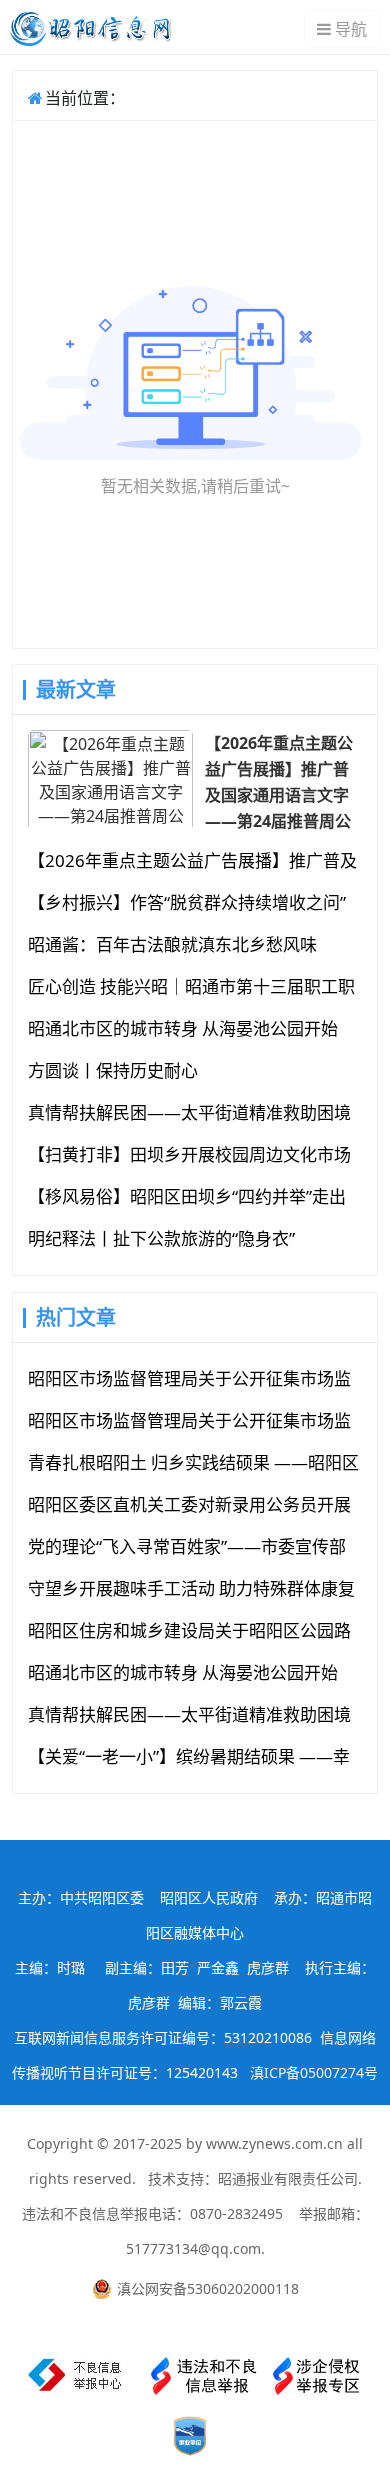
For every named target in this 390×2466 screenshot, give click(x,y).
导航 (351, 29)
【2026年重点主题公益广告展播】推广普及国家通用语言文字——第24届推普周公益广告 (279, 781)
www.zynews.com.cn (274, 2143)
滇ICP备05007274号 (314, 2072)
